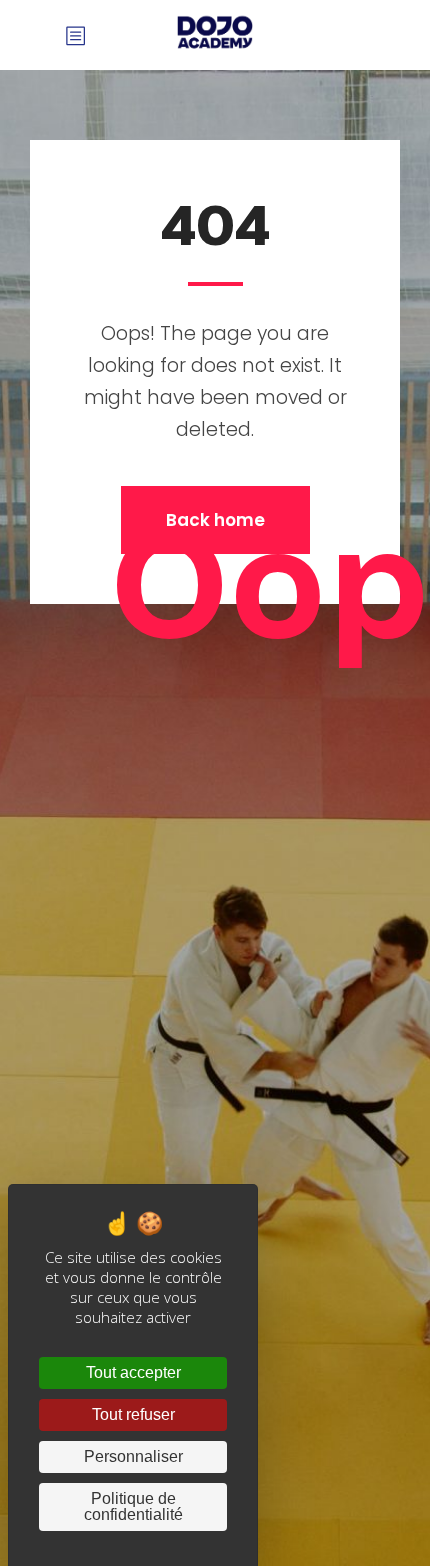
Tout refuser (133, 1414)
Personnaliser (133, 1456)
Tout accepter (133, 1372)
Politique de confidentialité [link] (133, 1506)
